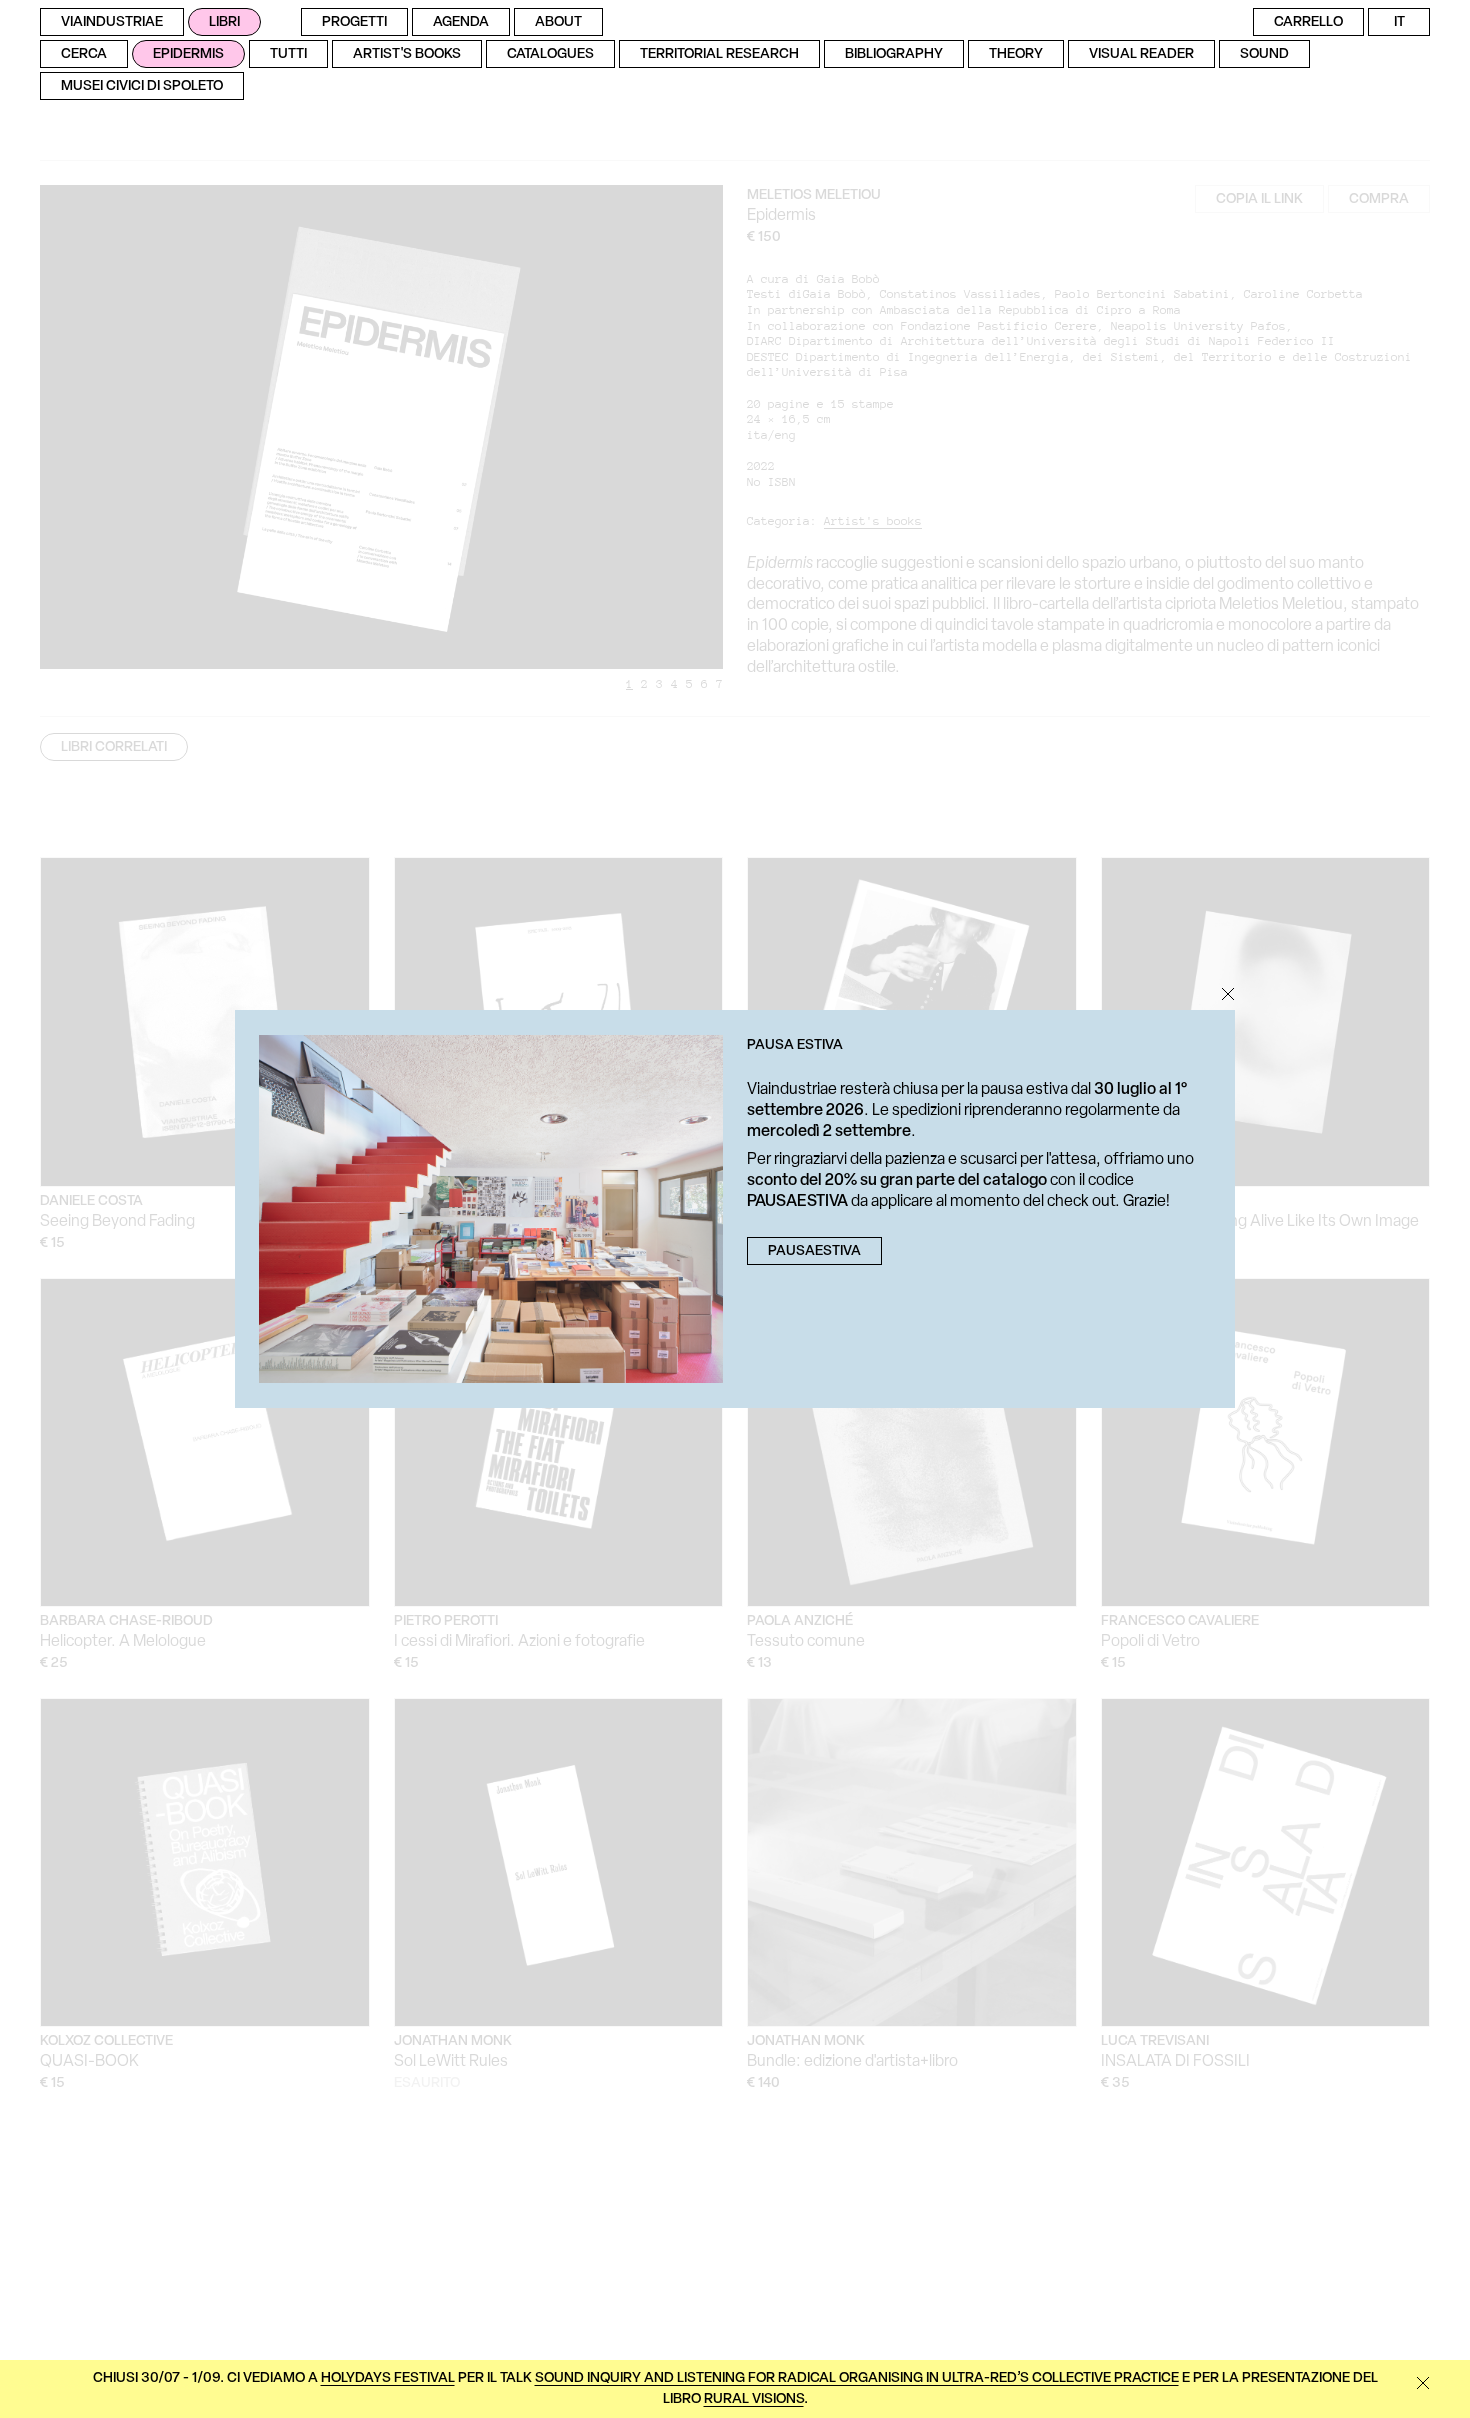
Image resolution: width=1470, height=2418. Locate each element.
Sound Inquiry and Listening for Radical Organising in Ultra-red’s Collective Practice (857, 2378)
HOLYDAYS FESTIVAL (388, 2378)
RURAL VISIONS (754, 2399)
